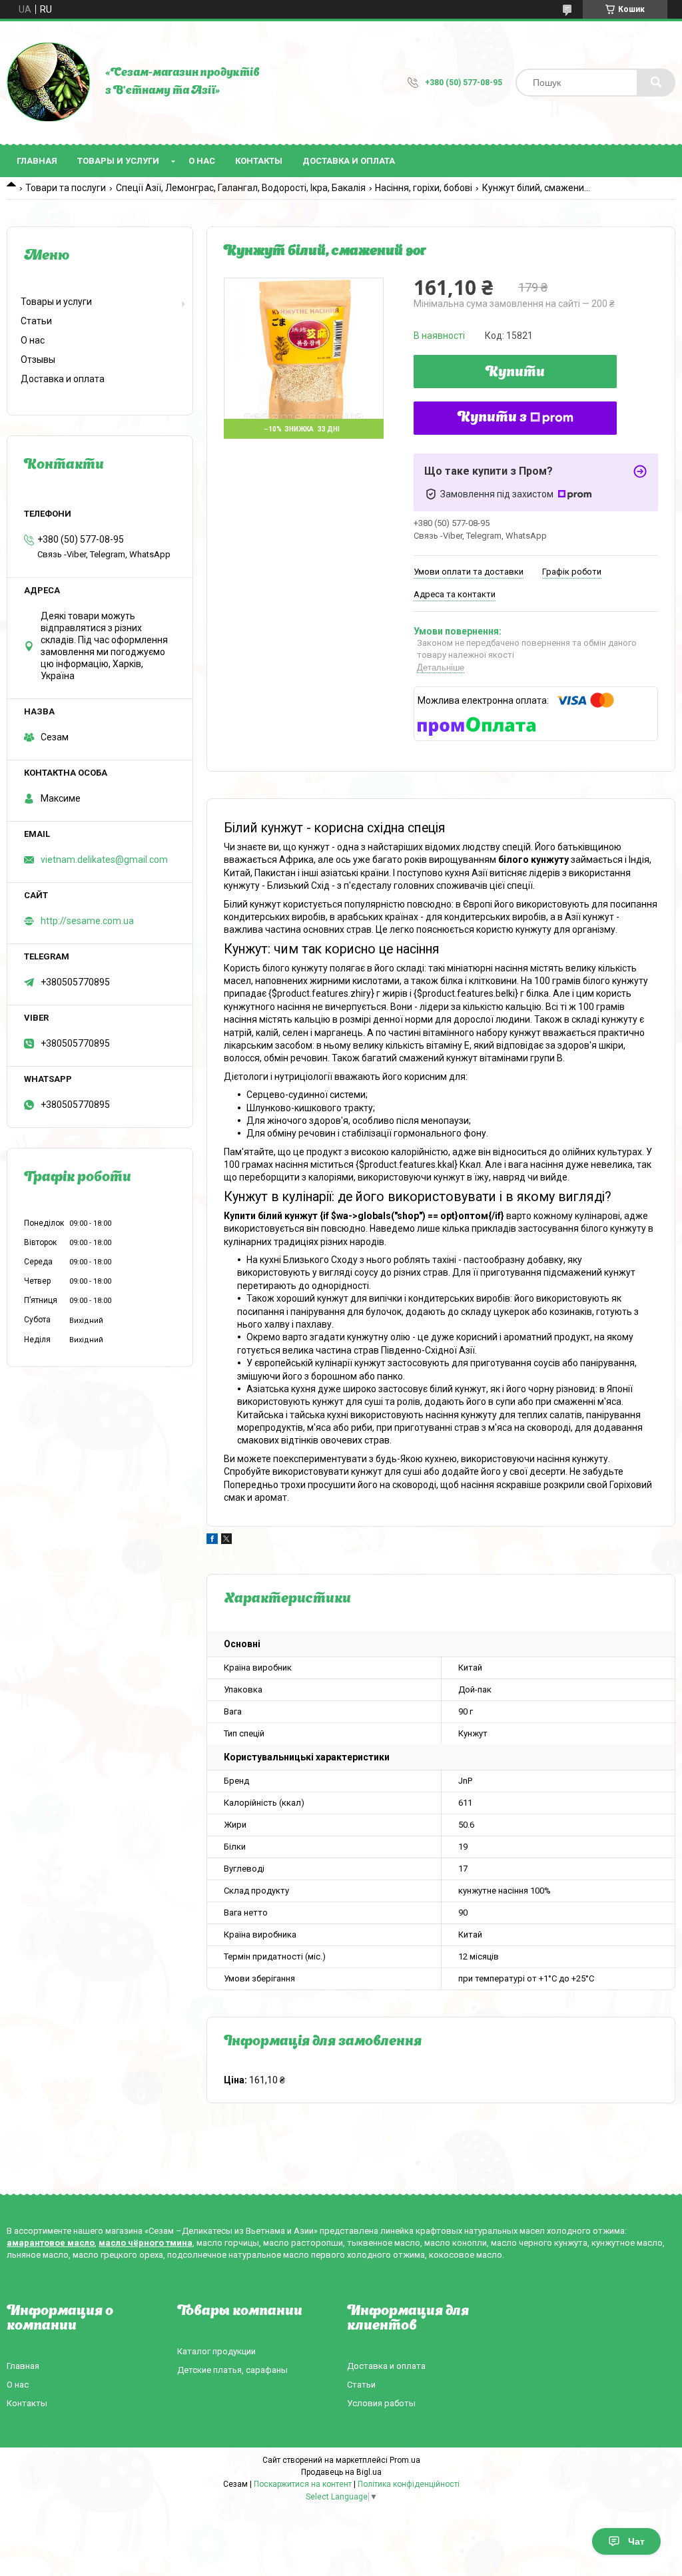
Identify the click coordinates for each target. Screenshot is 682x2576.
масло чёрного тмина (146, 2243)
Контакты (259, 161)
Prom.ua (405, 2460)
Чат (636, 2541)
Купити (515, 373)
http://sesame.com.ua (87, 921)
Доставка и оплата (349, 161)
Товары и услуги (118, 161)
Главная (37, 161)
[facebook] (212, 1541)
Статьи (36, 321)
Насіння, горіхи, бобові (424, 188)
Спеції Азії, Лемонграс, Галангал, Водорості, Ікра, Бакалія (241, 188)
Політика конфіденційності (409, 2484)
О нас (202, 161)
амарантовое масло (51, 2243)
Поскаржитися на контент (303, 2484)
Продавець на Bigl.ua (341, 2472)
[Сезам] (49, 83)
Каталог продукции (216, 2351)
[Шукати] (656, 83)
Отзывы (38, 360)
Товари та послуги (66, 188)
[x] (226, 1541)
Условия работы (381, 2403)
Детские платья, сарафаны (232, 2370)
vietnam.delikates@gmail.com (104, 860)
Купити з (492, 418)
